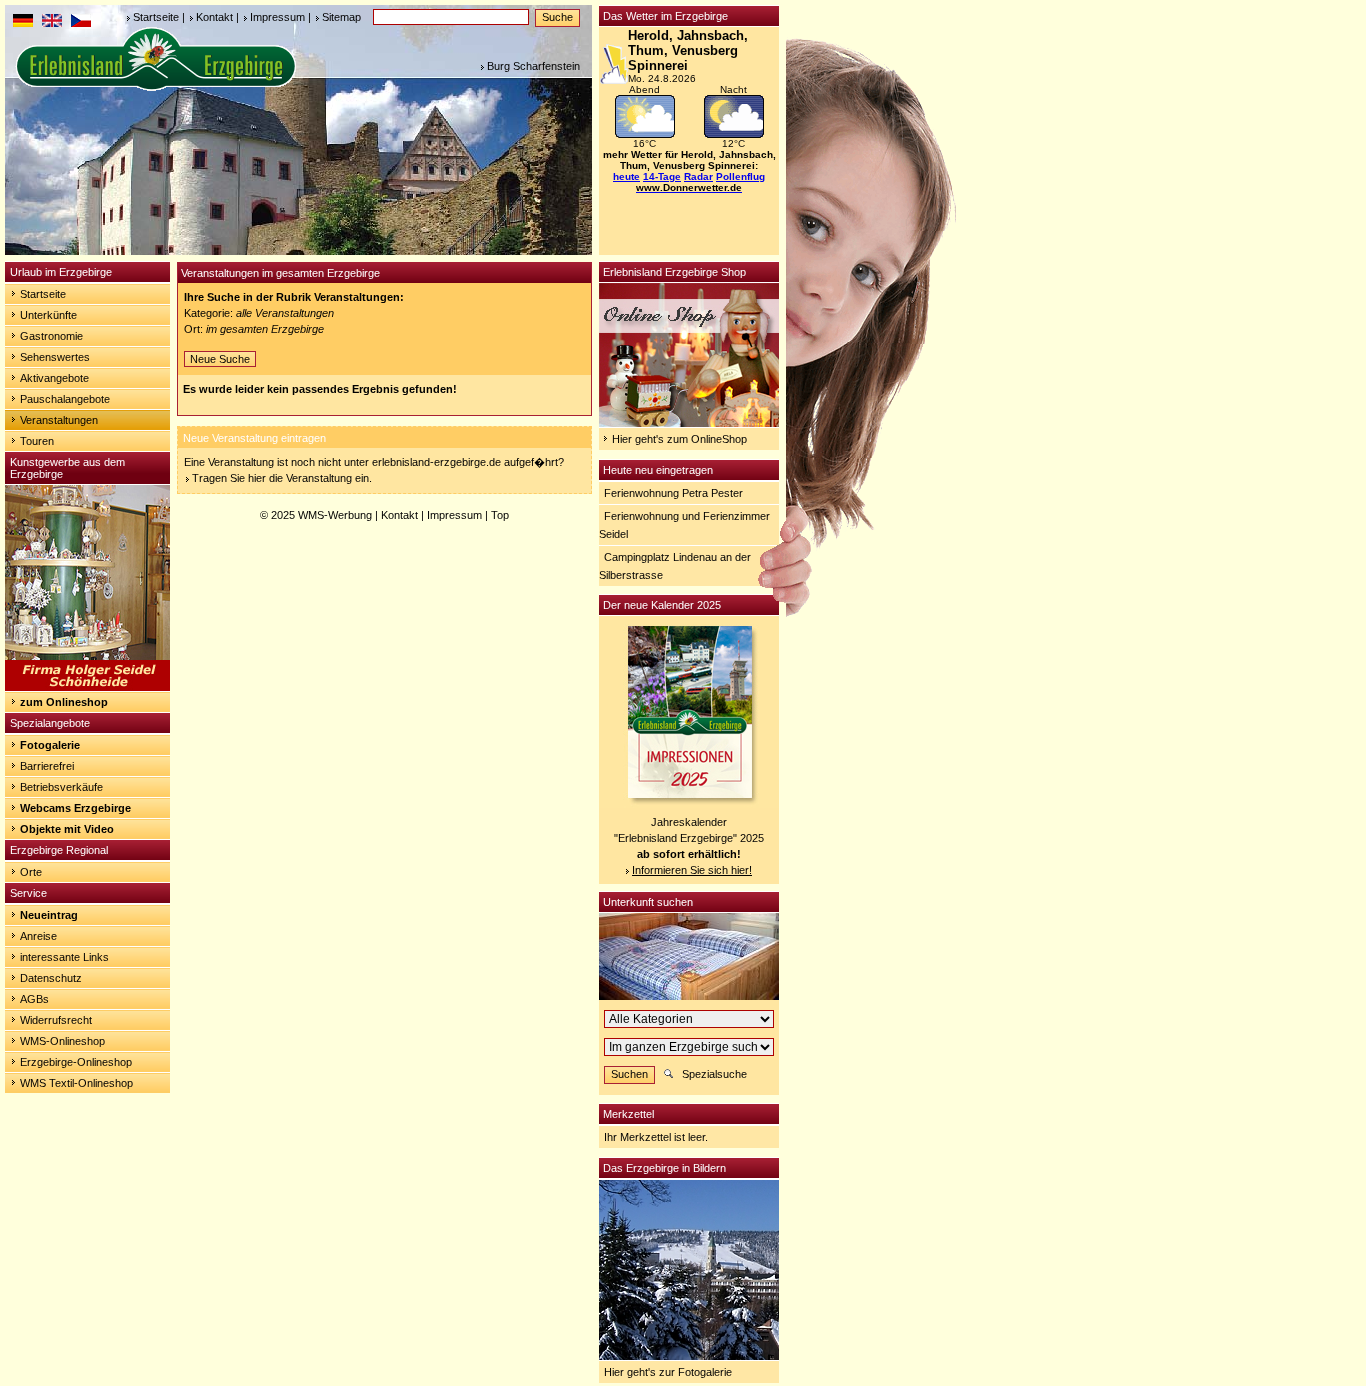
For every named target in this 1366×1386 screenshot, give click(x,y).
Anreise (38, 936)
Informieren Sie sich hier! (692, 870)
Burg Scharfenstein (533, 66)
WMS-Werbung (335, 515)
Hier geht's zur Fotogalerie (668, 1372)
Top (500, 515)
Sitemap (341, 17)
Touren (37, 441)
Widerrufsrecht (56, 1020)
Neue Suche (220, 359)
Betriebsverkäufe (61, 787)
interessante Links (64, 957)
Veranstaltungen (59, 420)
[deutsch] (23, 23)
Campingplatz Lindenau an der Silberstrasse (675, 566)
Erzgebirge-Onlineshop (76, 1062)
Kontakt (214, 17)
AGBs (34, 999)
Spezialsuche (714, 1074)
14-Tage (662, 176)
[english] (52, 23)
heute (626, 176)
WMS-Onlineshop (62, 1041)
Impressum (277, 17)
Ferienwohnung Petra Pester (673, 493)
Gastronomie (51, 336)
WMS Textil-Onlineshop (76, 1083)
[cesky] (81, 23)
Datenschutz (51, 978)
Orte (31, 872)
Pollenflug (740, 176)
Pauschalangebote (65, 399)
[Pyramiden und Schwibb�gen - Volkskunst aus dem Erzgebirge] (87, 687)
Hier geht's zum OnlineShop (679, 439)
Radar (698, 176)
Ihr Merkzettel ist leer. (656, 1137)
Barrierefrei (47, 766)
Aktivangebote (54, 378)
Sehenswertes (55, 357)
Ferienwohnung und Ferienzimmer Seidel (684, 525)
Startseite (156, 17)
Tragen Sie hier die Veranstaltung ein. (282, 478)
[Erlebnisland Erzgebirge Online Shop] (689, 423)
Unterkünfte (48, 315)
